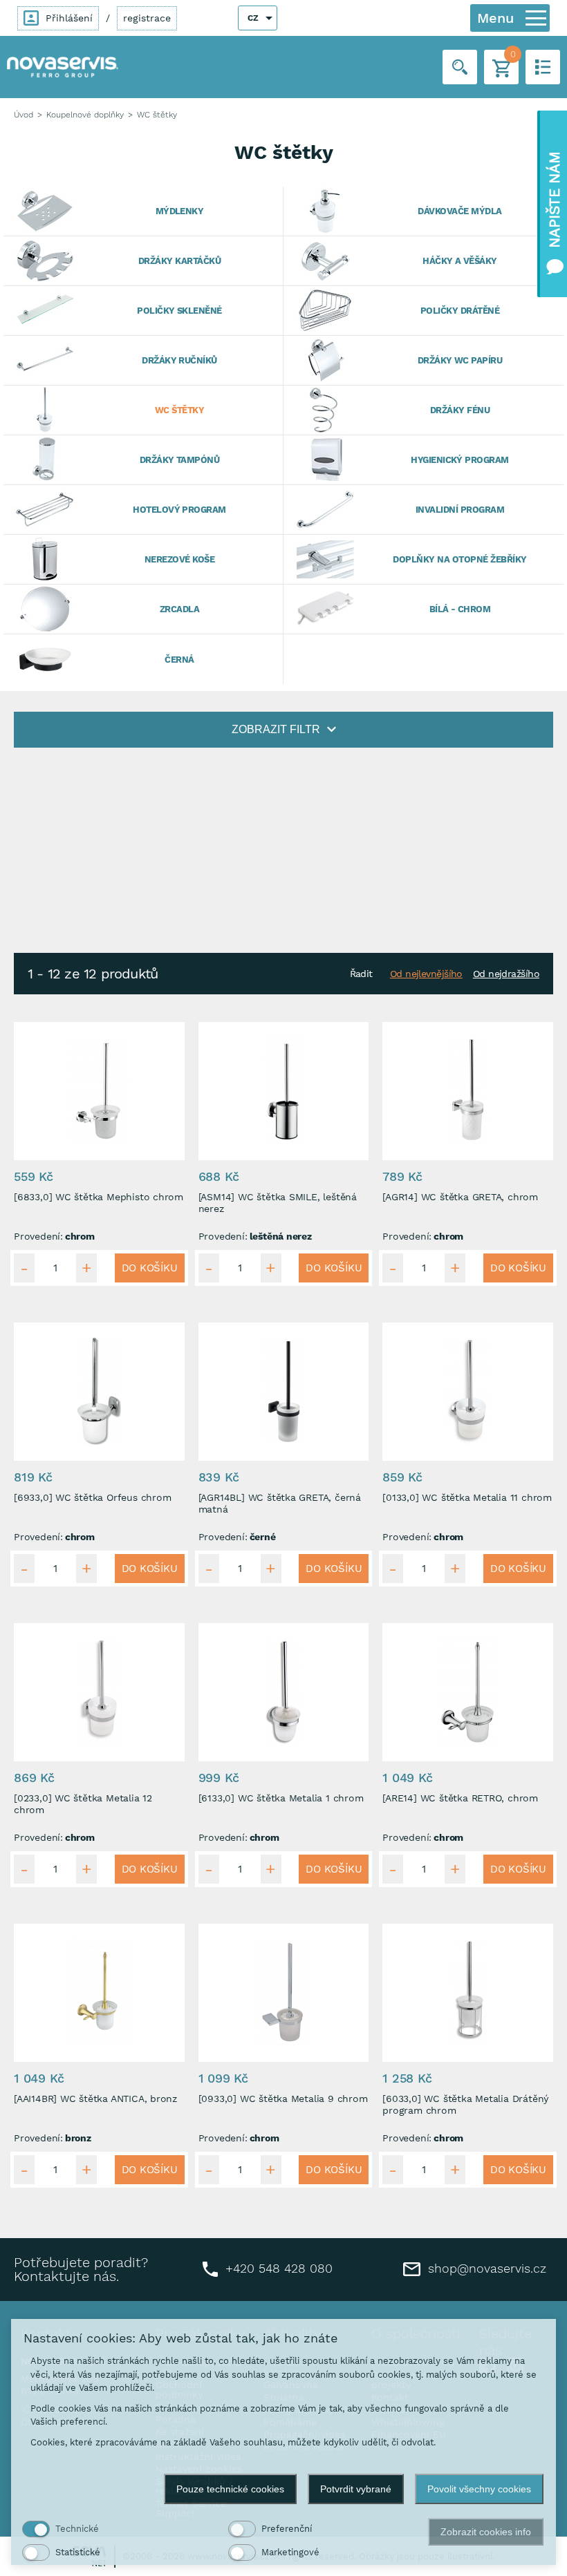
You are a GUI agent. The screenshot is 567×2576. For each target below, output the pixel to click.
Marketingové (290, 2552)
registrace (147, 18)
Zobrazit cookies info (486, 2532)
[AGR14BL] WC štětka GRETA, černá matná (280, 1504)
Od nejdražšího (506, 974)
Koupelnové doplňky (85, 115)
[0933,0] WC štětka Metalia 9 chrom (283, 2099)
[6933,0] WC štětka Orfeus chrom (93, 1497)
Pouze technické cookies (230, 2489)
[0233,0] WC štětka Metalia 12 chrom (83, 1804)
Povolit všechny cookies (479, 2489)
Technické (77, 2529)
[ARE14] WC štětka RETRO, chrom (460, 1798)
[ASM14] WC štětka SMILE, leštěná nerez (278, 1203)
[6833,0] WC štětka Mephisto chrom (99, 1197)
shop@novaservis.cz (485, 2268)
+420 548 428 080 (277, 2267)
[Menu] (536, 18)
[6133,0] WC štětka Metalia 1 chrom (281, 1798)
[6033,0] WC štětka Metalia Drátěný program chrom (465, 2105)
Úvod (24, 115)
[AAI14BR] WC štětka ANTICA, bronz (95, 2099)
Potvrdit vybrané (356, 2489)
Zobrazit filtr (276, 729)
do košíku (150, 1268)
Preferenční (287, 2529)
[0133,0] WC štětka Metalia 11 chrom (467, 1497)
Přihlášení (67, 18)
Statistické (78, 2552)
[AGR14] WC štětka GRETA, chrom (460, 1197)
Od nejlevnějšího (426, 974)
